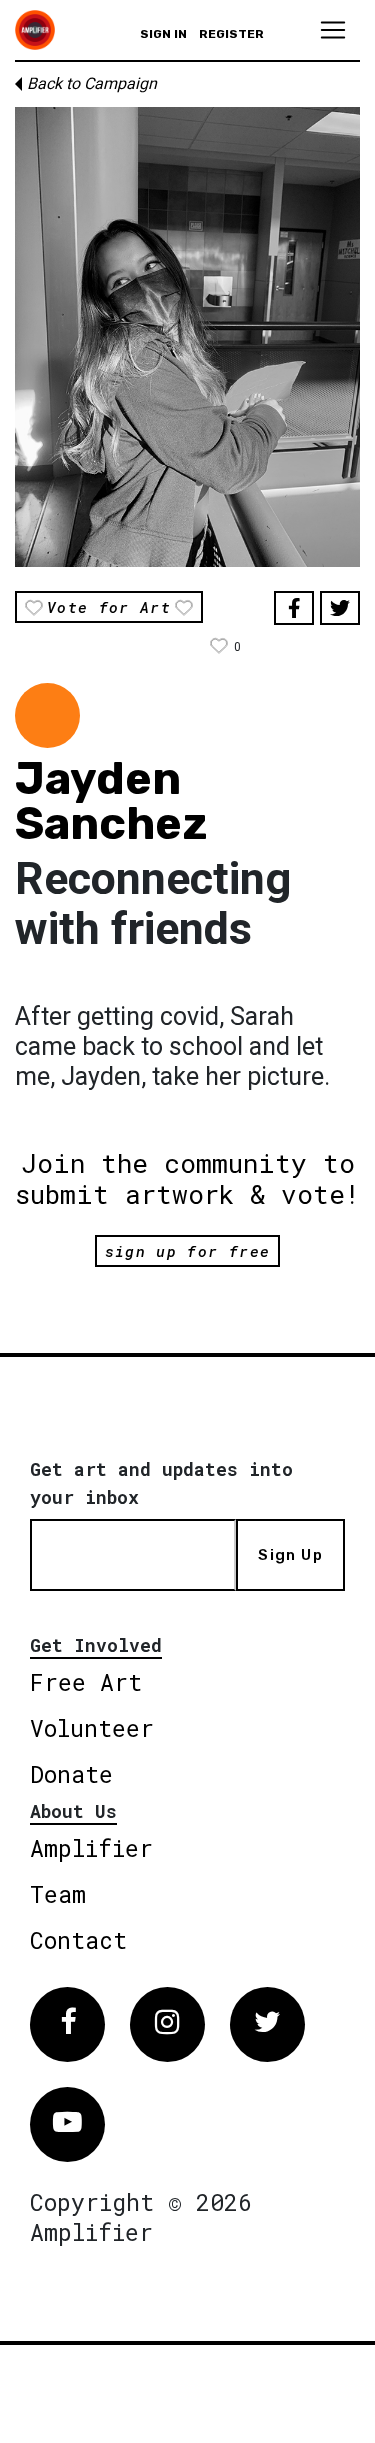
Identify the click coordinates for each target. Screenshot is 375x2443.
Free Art (86, 1682)
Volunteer (92, 1728)
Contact (78, 1940)
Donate (71, 1774)
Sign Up (290, 1555)
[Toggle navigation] (333, 30)
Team (58, 1894)
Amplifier (91, 1848)
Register (231, 34)
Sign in (163, 34)
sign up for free (187, 1251)
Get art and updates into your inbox (161, 1483)
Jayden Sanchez (111, 801)
